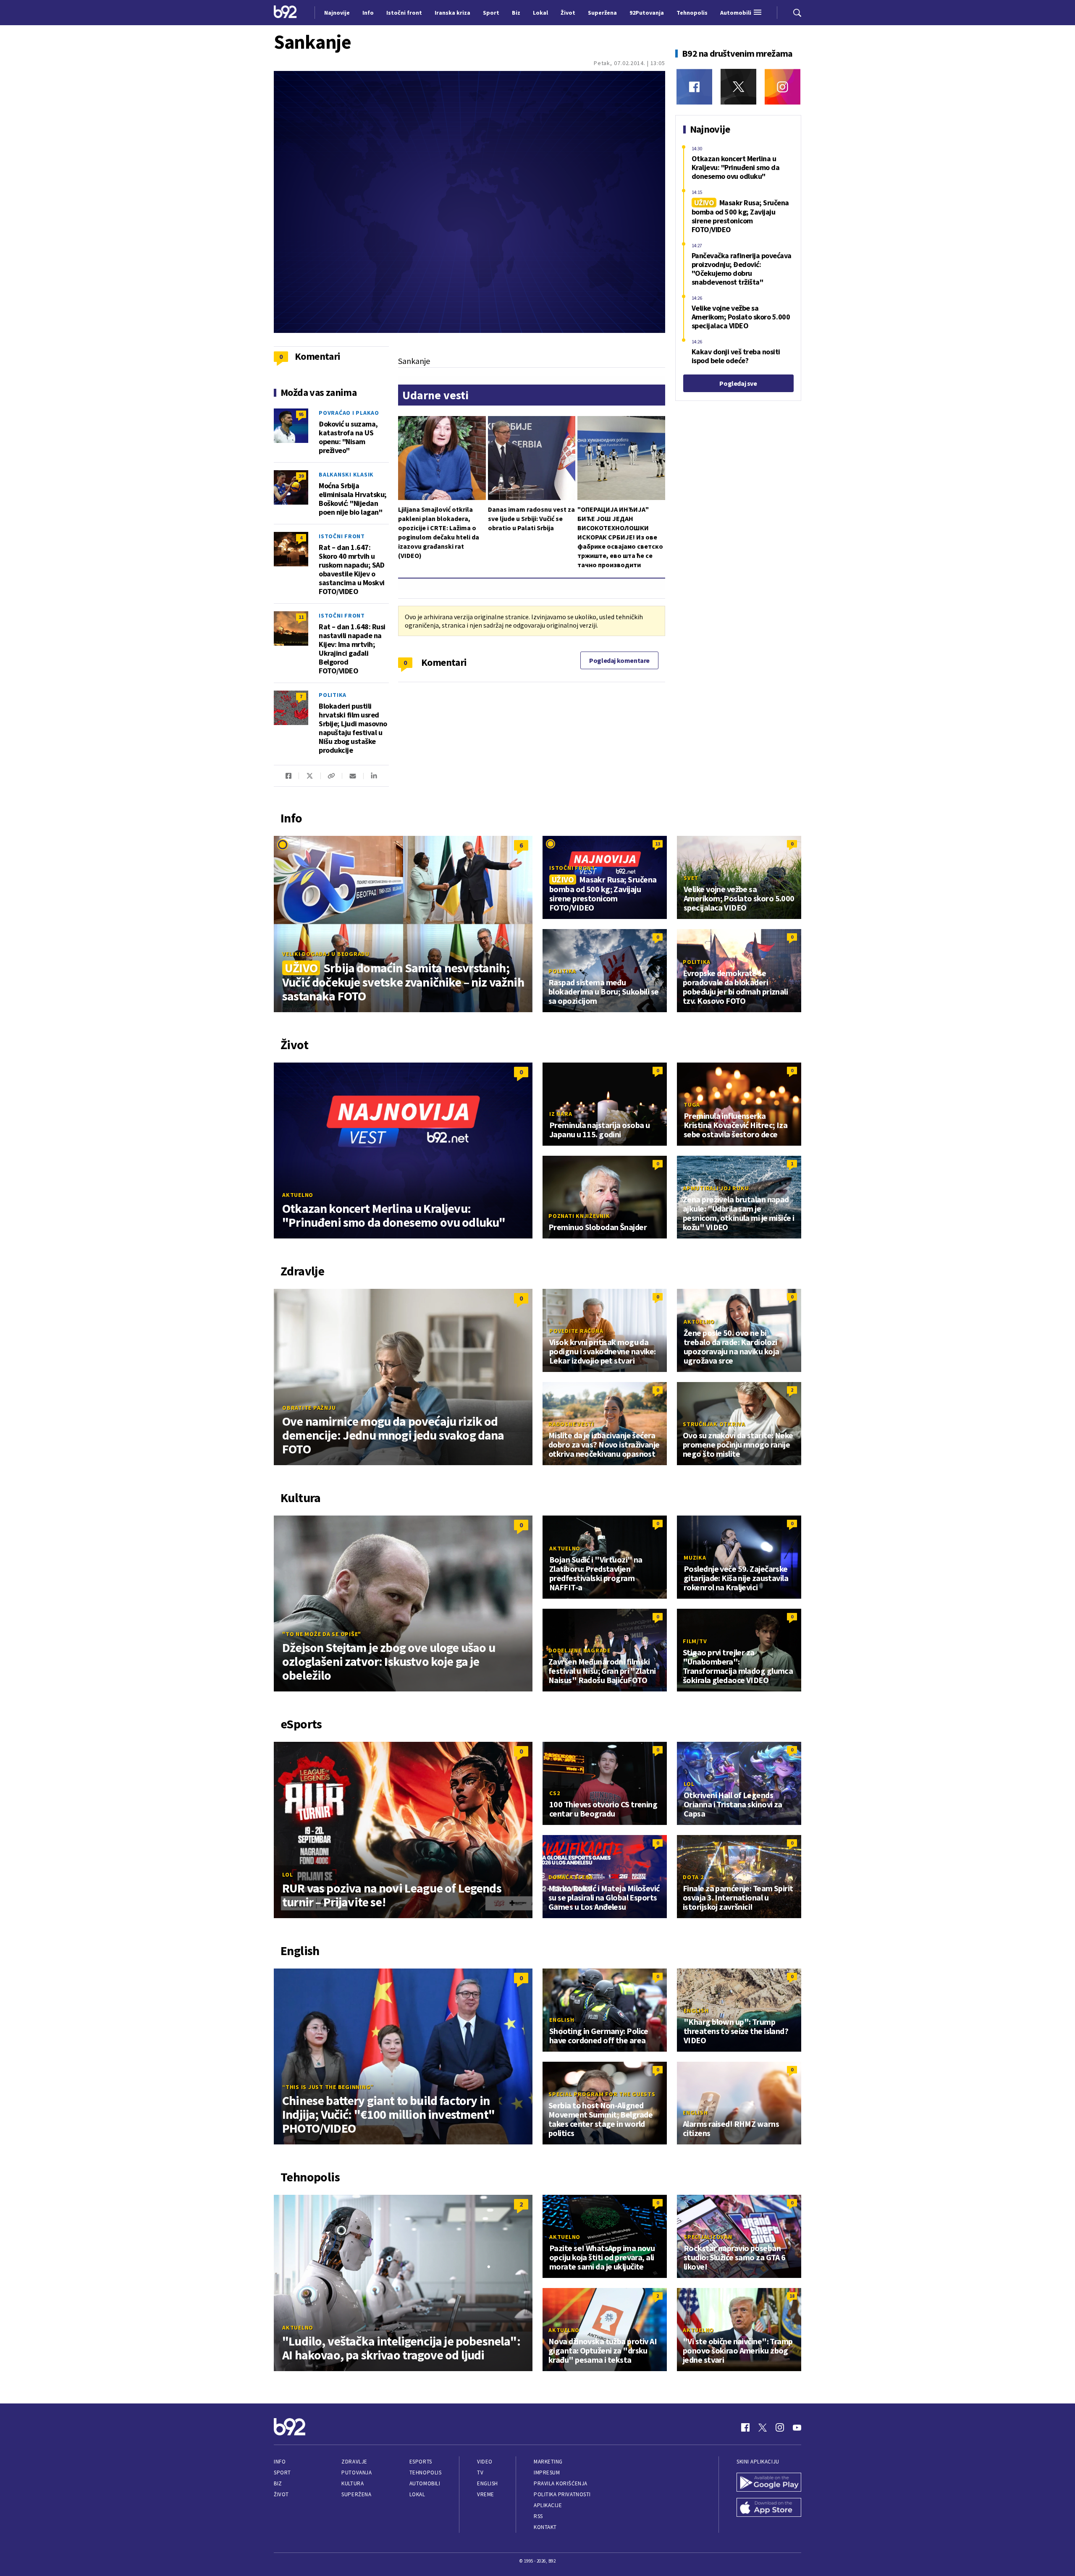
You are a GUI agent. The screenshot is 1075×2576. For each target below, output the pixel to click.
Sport (282, 2473)
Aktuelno (298, 1195)
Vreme (486, 2494)
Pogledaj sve (738, 383)
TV (480, 2473)
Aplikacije (548, 2505)
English (562, 2020)
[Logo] (285, 13)
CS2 (555, 1793)
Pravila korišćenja (561, 2483)
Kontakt (545, 2527)
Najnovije (337, 13)
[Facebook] (694, 87)
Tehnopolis (425, 2473)
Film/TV (695, 1641)
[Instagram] (783, 87)
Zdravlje (354, 2462)
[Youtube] (797, 2427)
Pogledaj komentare (619, 660)
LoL (287, 1874)
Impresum (547, 2473)
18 (792, 2296)
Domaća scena (571, 1877)
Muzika (695, 1558)
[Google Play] (769, 2483)
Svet (691, 878)
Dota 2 (693, 1877)
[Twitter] (738, 87)
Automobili (425, 2483)
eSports (421, 2462)
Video (485, 2462)
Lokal (417, 2494)
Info (280, 2462)
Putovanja (357, 2473)
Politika (333, 695)
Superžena (356, 2494)
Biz (278, 2483)
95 (301, 414)
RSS (538, 2516)
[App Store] (769, 2508)
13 (658, 844)
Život (281, 2494)
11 (301, 617)
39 (301, 476)
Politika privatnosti (562, 2494)
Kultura (353, 2483)
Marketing (548, 2462)
